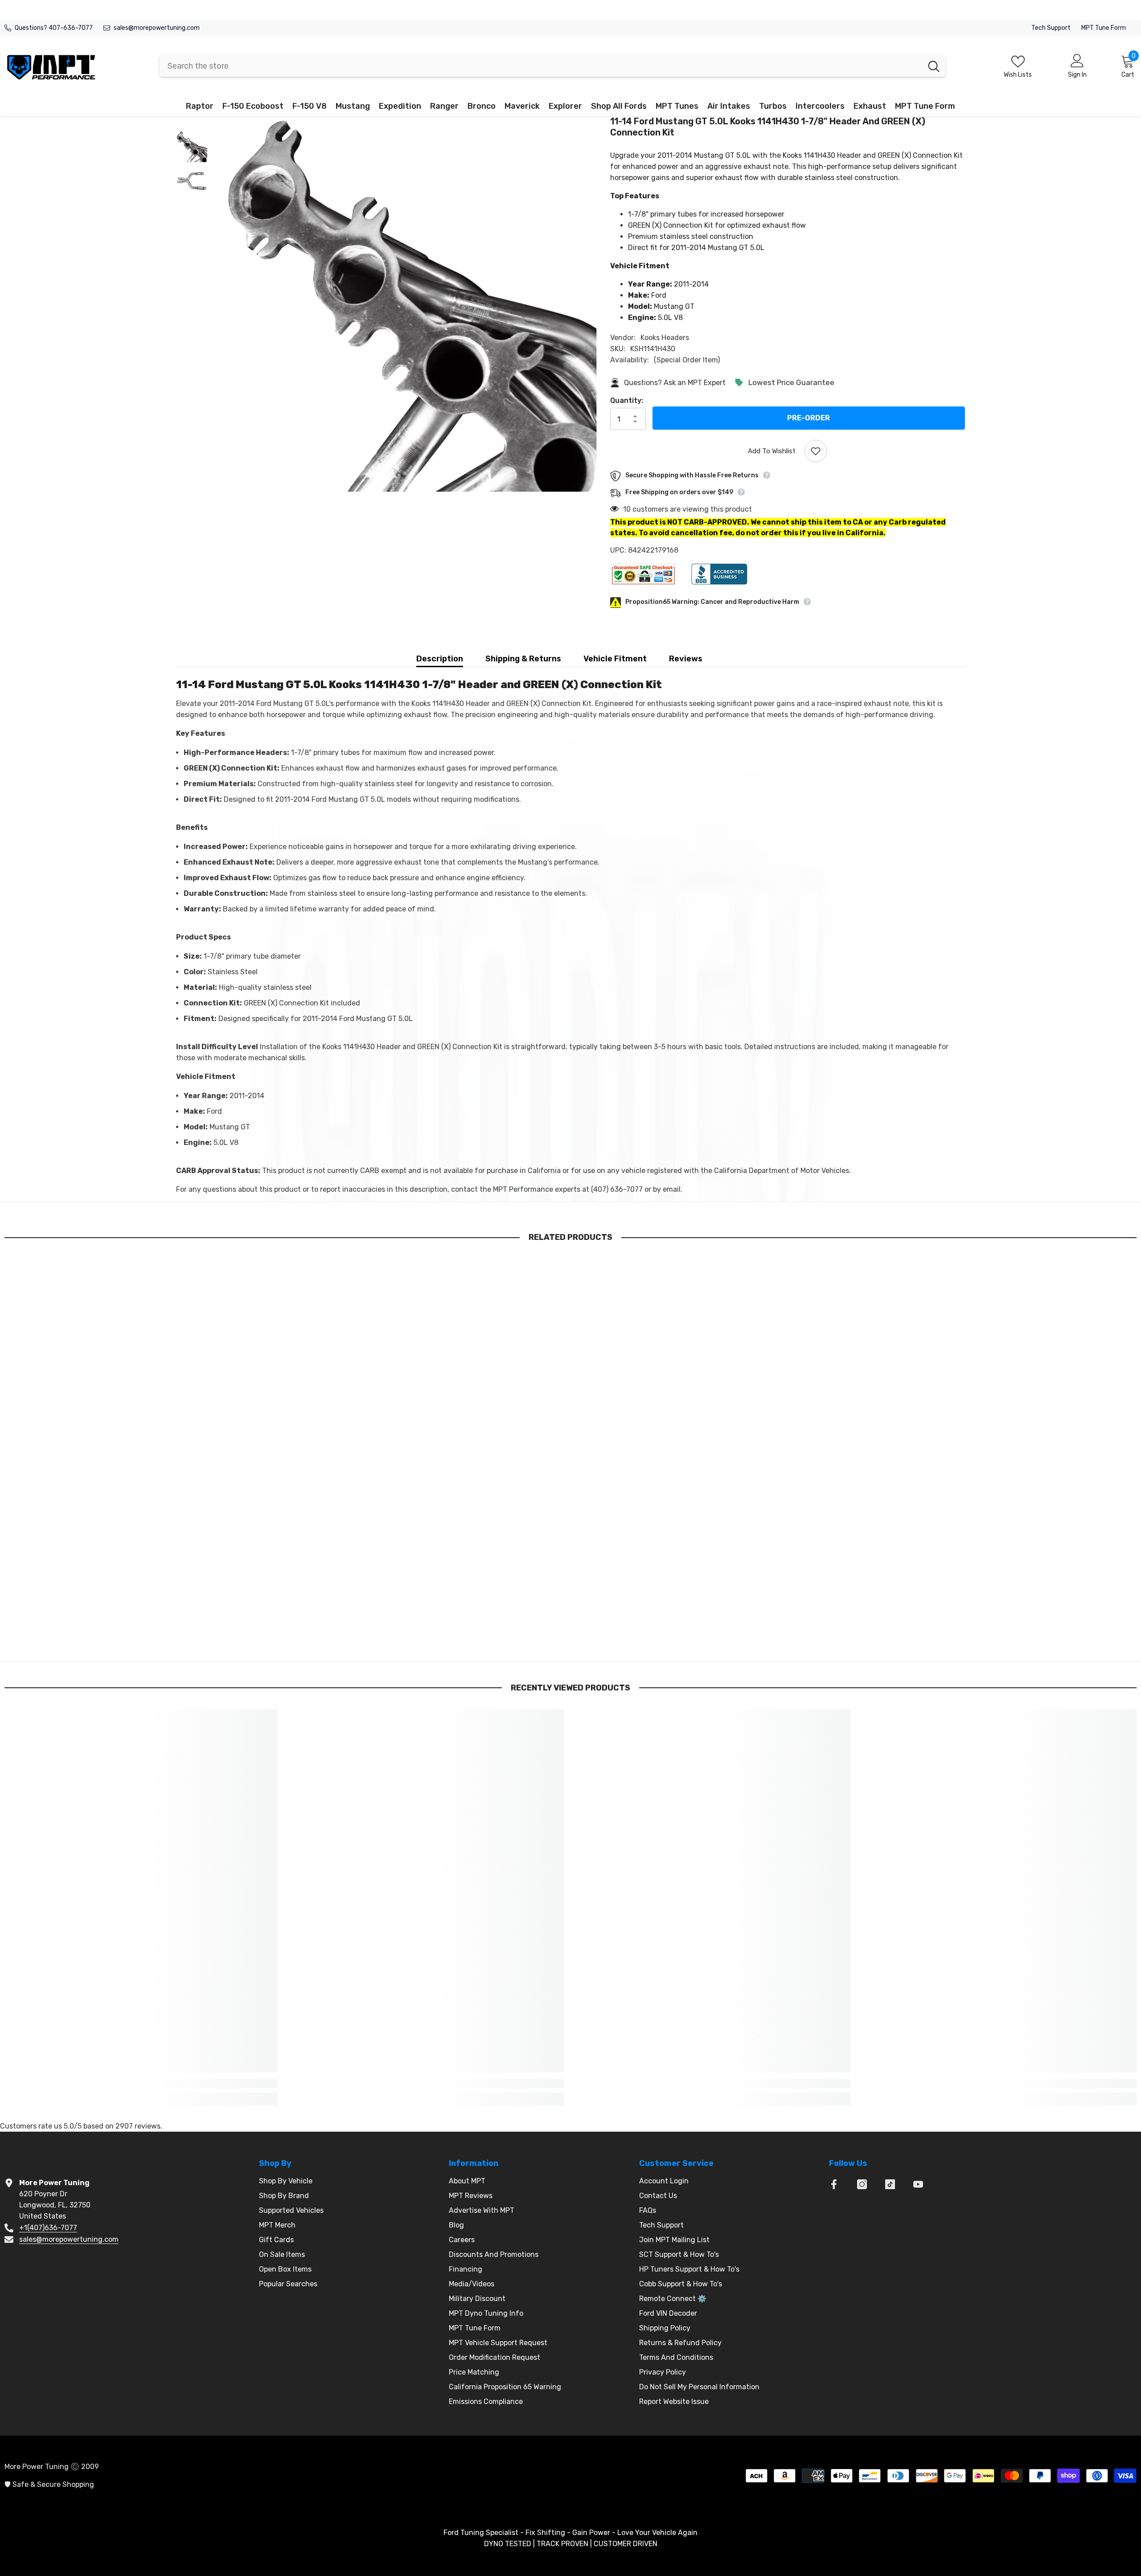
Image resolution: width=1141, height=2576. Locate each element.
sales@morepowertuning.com (157, 28)
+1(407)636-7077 (48, 2228)
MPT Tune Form (1104, 28)
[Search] (552, 66)
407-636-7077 (71, 28)
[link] (141, 1633)
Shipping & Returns (523, 659)
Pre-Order (809, 418)
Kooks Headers (665, 338)
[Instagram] (862, 2184)
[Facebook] (834, 2184)
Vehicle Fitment (615, 659)
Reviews (686, 659)
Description (440, 659)
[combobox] (541, 66)
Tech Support (1051, 28)
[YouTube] (918, 2184)
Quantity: (627, 400)
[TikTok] (890, 2184)
